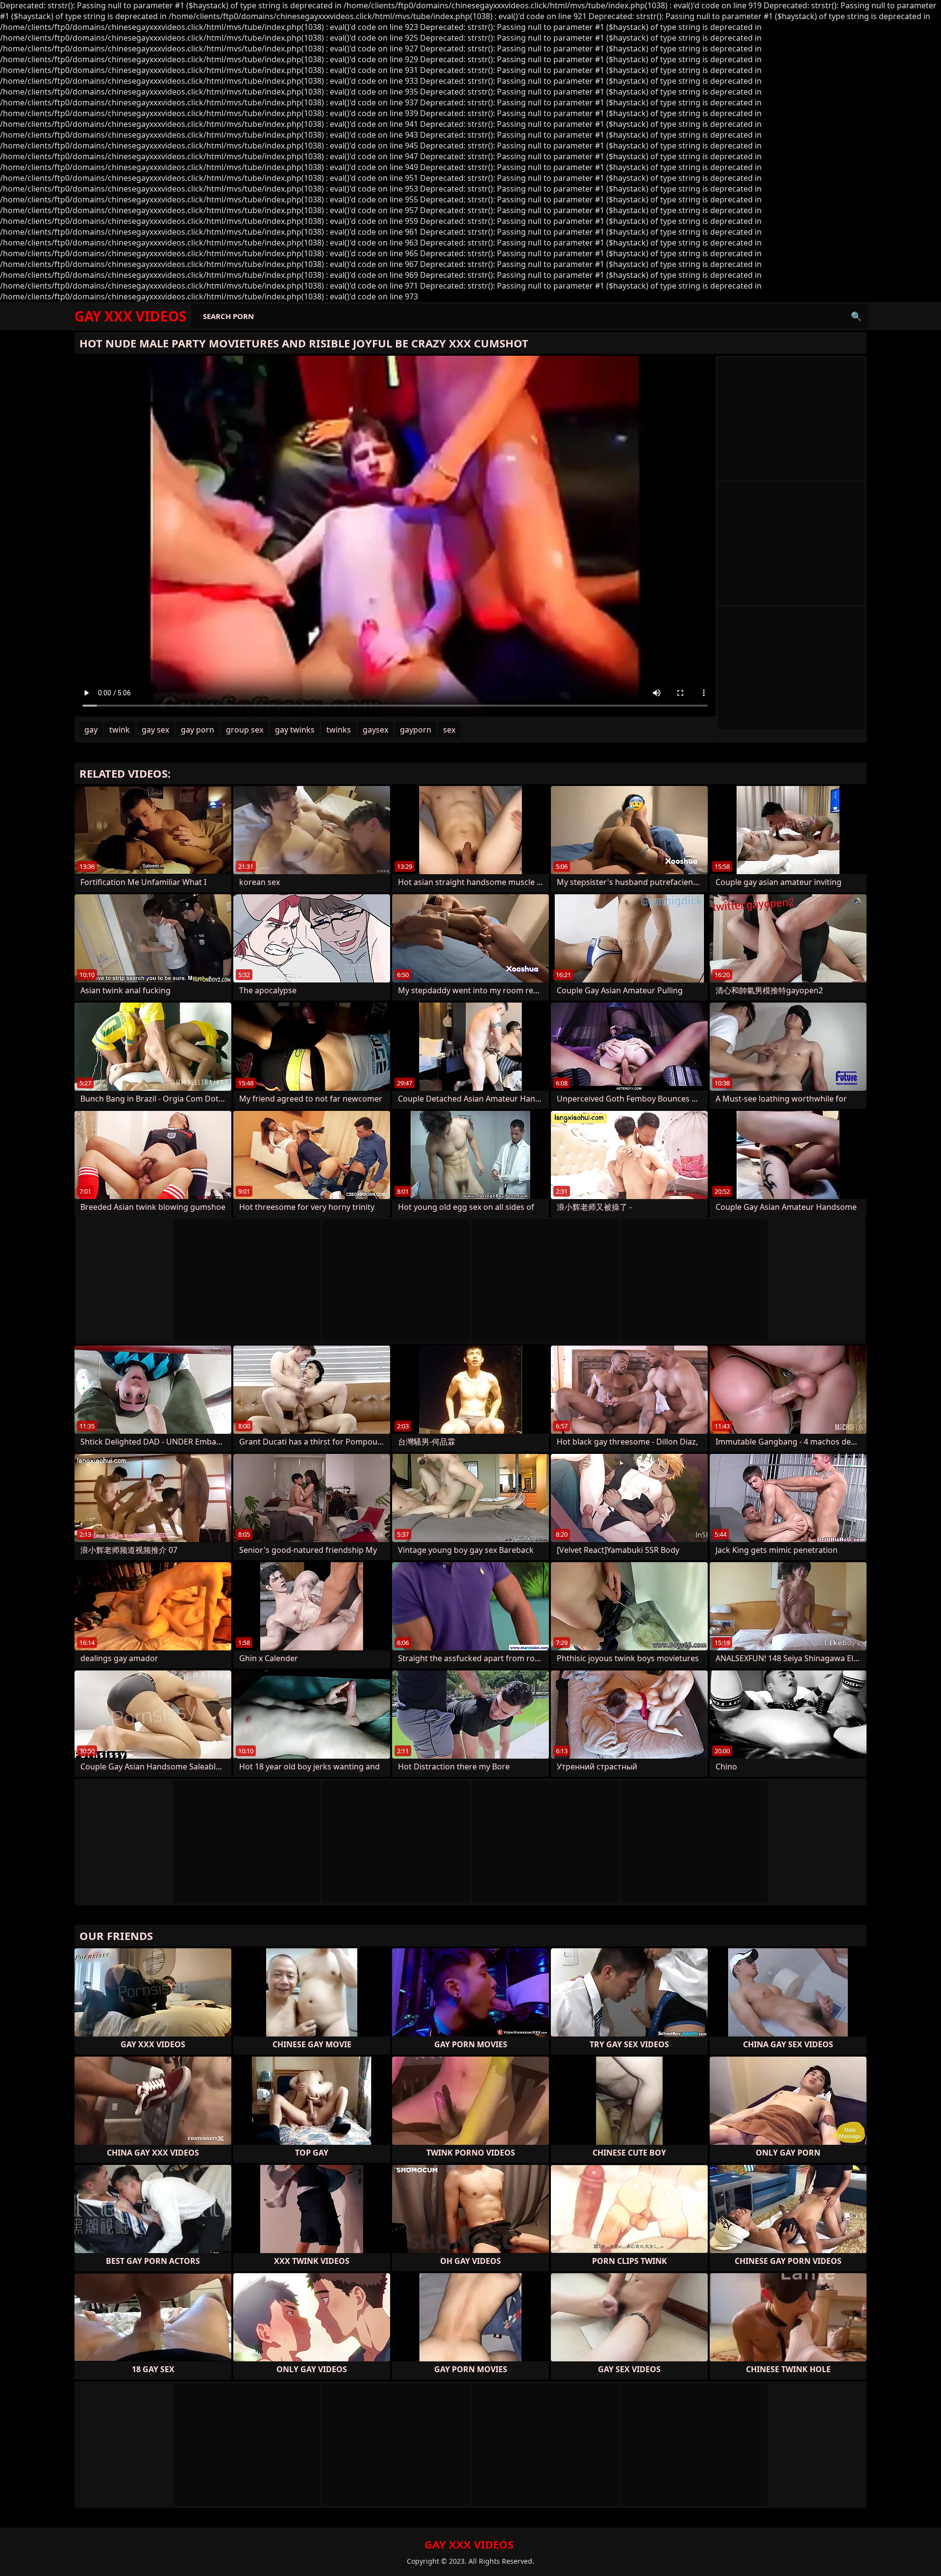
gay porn (198, 730)
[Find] (856, 316)
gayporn (416, 730)
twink (120, 730)
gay (91, 730)
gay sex (155, 730)
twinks (339, 730)
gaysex (375, 730)
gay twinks (295, 730)
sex (449, 730)
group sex (245, 730)
